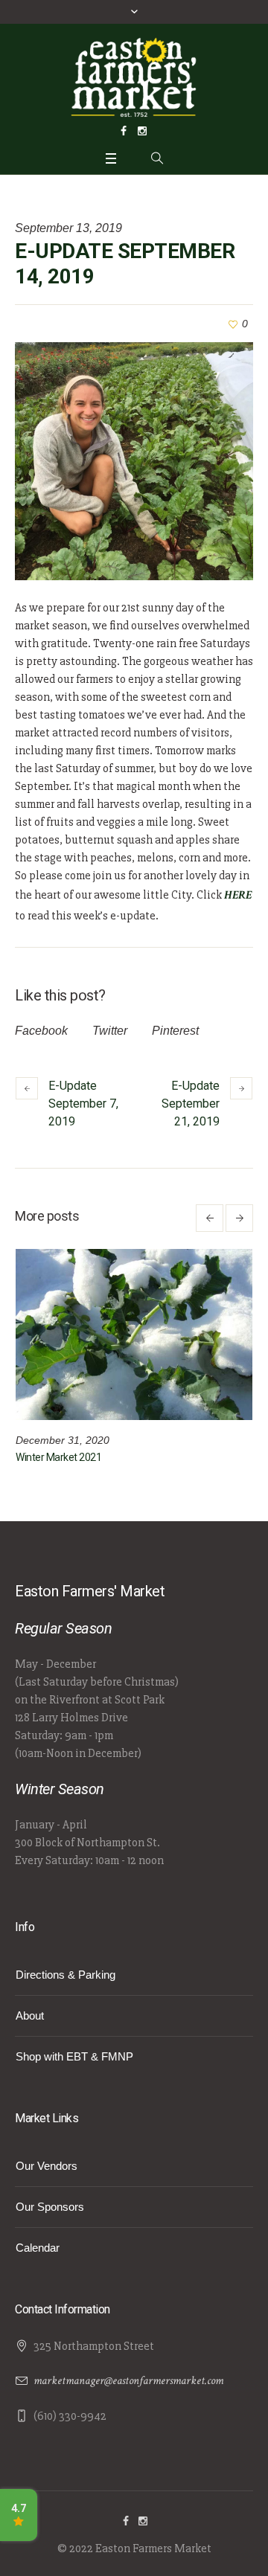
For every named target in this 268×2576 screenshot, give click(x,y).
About (30, 2015)
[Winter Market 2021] (134, 1334)
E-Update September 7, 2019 (83, 1104)
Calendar (38, 2248)
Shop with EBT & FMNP (74, 2056)
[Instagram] (142, 131)
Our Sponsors (50, 2207)
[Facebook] (124, 131)
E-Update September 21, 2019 (191, 1104)
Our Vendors (47, 2166)
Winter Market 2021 (58, 1457)
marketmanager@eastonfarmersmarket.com (128, 2381)
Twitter (110, 1031)
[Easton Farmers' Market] (134, 77)
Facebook (41, 1031)
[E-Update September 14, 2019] (134, 461)
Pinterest (175, 1031)
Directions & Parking (66, 1975)
